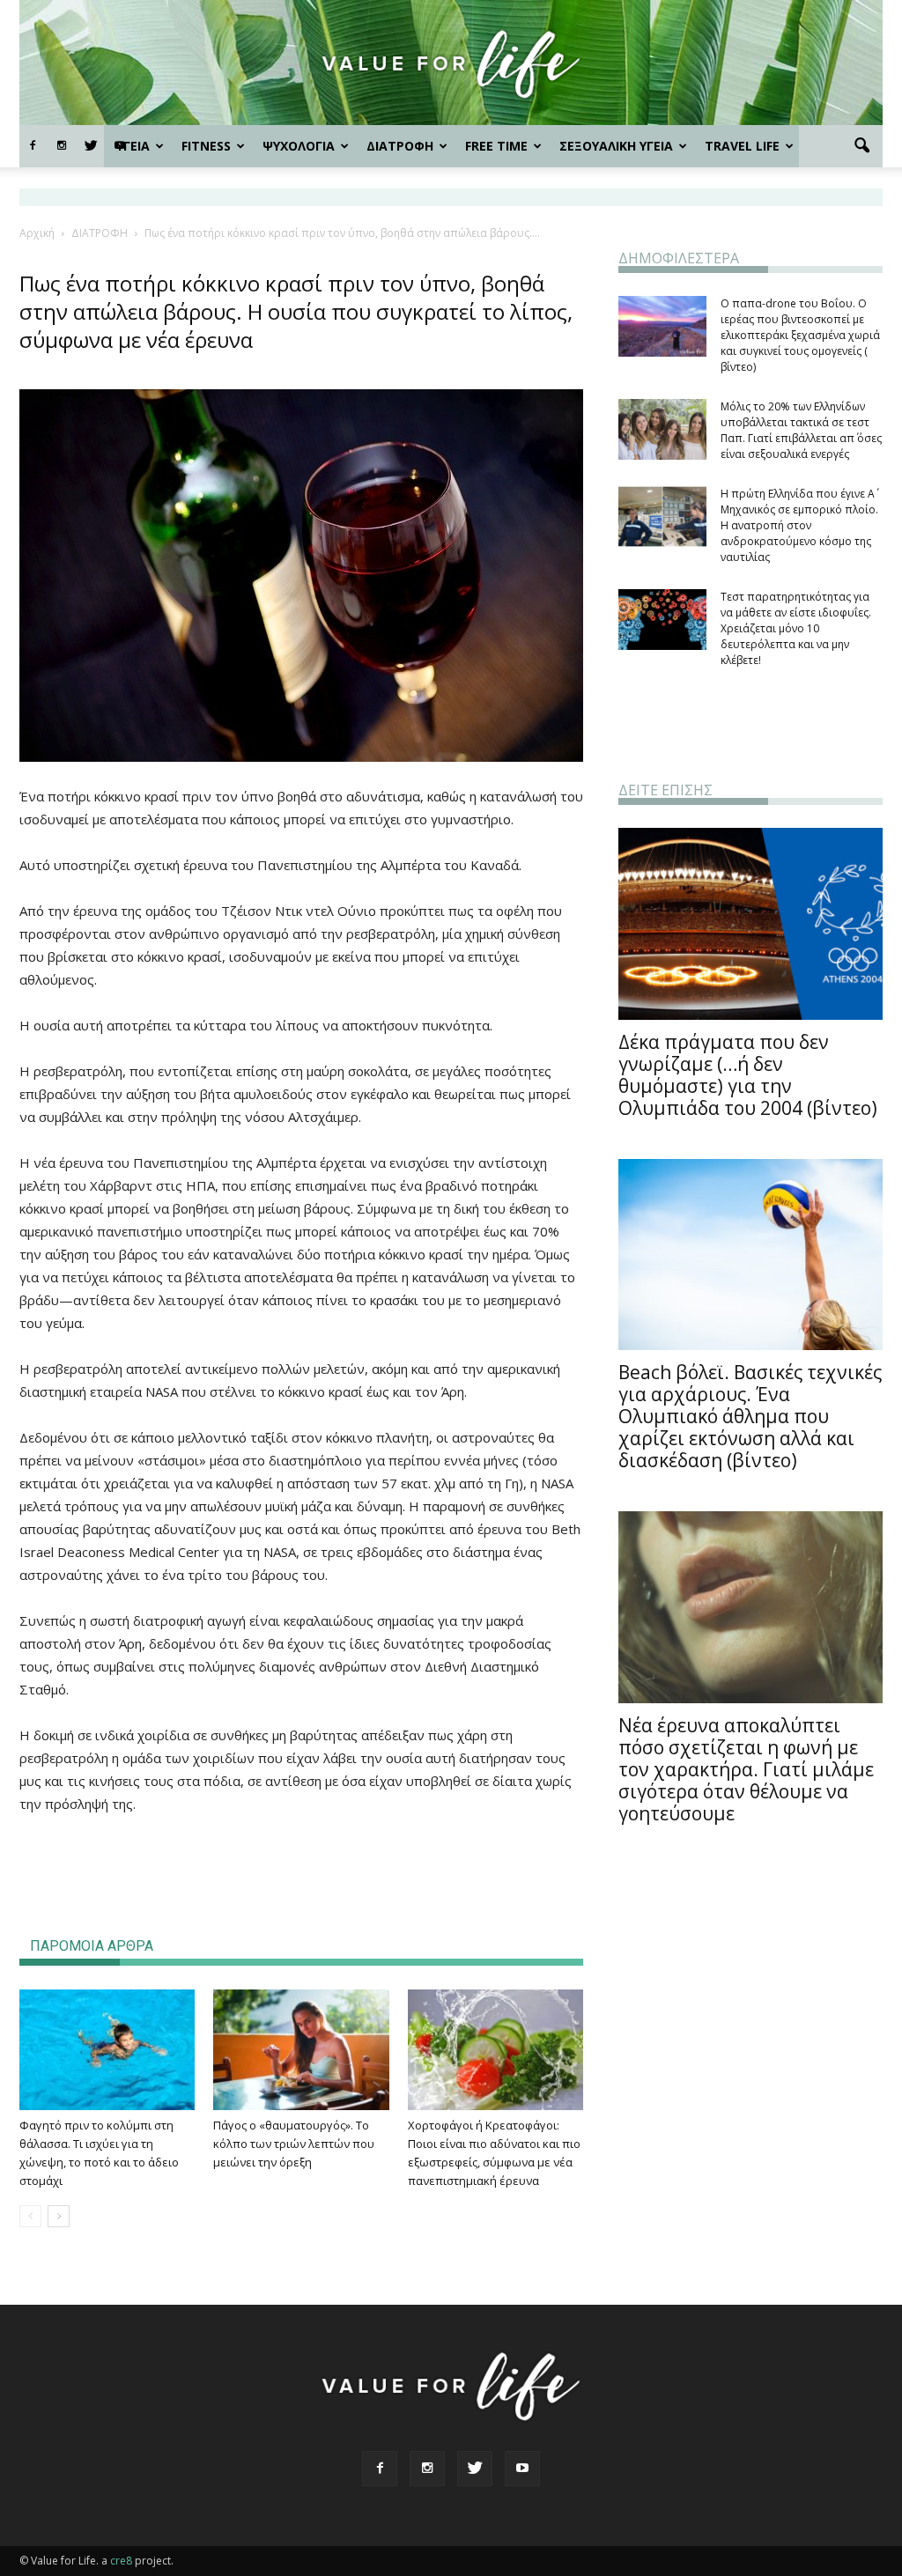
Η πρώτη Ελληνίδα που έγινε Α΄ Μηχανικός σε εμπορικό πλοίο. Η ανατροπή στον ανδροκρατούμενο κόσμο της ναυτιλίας (799, 525)
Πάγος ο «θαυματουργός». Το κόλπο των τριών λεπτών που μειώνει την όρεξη (294, 2144)
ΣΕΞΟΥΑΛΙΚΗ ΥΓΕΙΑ (616, 146)
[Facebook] (33, 146)
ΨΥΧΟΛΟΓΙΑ (299, 146)
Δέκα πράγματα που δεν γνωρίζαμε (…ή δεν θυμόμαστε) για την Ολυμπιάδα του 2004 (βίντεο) (748, 1075)
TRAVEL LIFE (742, 146)
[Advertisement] (301, 1864)
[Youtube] (522, 2469)
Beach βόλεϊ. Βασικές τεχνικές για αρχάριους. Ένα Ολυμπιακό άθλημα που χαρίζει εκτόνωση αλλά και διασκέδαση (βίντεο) (750, 1416)
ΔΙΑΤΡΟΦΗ (400, 146)
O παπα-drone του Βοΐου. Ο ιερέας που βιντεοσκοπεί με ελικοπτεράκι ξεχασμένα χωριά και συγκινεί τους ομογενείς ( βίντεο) (800, 335)
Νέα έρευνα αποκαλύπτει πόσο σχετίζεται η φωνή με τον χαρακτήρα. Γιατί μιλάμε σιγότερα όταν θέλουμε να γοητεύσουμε (746, 1769)
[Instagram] (62, 146)
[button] (861, 146)
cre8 (121, 2561)
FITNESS (206, 146)
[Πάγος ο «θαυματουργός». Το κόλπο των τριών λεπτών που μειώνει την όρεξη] (301, 2050)
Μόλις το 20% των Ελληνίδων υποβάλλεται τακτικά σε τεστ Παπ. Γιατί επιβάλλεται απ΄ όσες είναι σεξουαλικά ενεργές (801, 430)
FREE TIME (496, 146)
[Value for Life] (451, 64)
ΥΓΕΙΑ (133, 146)
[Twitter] (91, 146)
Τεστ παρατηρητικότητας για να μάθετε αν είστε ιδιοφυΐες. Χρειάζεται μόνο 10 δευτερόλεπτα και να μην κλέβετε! (796, 628)
